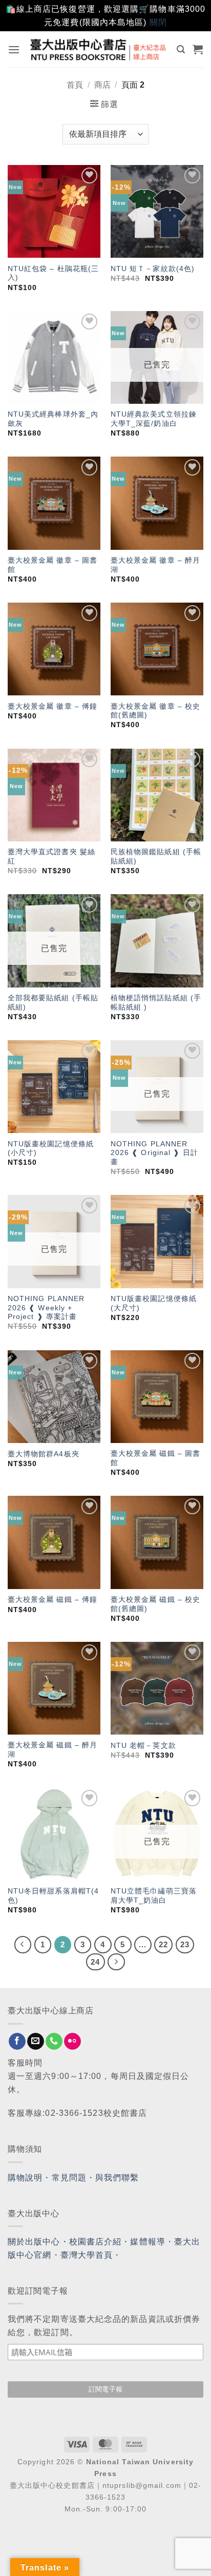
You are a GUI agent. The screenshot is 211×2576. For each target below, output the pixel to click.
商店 (102, 85)
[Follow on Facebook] (17, 2042)
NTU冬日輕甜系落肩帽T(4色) (53, 1896)
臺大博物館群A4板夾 (44, 1454)
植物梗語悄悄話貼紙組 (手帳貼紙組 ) (156, 1003)
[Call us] (54, 2042)
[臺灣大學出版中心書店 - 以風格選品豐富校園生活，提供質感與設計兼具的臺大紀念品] (99, 49)
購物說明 (25, 2178)
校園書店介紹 (96, 2242)
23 (185, 1944)
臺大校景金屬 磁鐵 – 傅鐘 (52, 1600)
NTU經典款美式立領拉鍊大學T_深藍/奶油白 (154, 419)
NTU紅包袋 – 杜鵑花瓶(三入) (54, 273)
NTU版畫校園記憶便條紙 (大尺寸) (154, 1303)
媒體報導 (147, 2242)
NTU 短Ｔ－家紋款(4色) (153, 269)
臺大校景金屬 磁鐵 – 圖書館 (155, 1458)
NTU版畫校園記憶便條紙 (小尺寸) (51, 1149)
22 (163, 1944)
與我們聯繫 (117, 2178)
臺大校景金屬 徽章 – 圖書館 (52, 565)
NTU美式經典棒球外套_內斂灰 (53, 419)
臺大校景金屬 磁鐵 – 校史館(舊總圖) (155, 1604)
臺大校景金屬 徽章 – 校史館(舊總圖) (155, 711)
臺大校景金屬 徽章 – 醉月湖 (155, 565)
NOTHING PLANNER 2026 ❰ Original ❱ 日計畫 (154, 1153)
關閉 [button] (158, 22)
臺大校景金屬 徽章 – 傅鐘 (52, 706)
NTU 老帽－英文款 (143, 1746)
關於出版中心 (34, 2242)
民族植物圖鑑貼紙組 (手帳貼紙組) (156, 857)
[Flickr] (72, 2042)
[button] (14, 49)
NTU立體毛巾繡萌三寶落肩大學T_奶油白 (154, 1896)
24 (95, 1962)
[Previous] (23, 1945)
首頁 (75, 85)
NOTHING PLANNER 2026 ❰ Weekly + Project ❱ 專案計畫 (46, 1308)
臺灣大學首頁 (87, 2255)
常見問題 (69, 2178)
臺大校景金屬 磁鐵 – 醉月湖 (52, 1750)
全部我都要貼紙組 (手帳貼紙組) (53, 1003)
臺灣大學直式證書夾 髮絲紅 (51, 857)
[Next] (116, 1962)
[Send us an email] (36, 2042)
